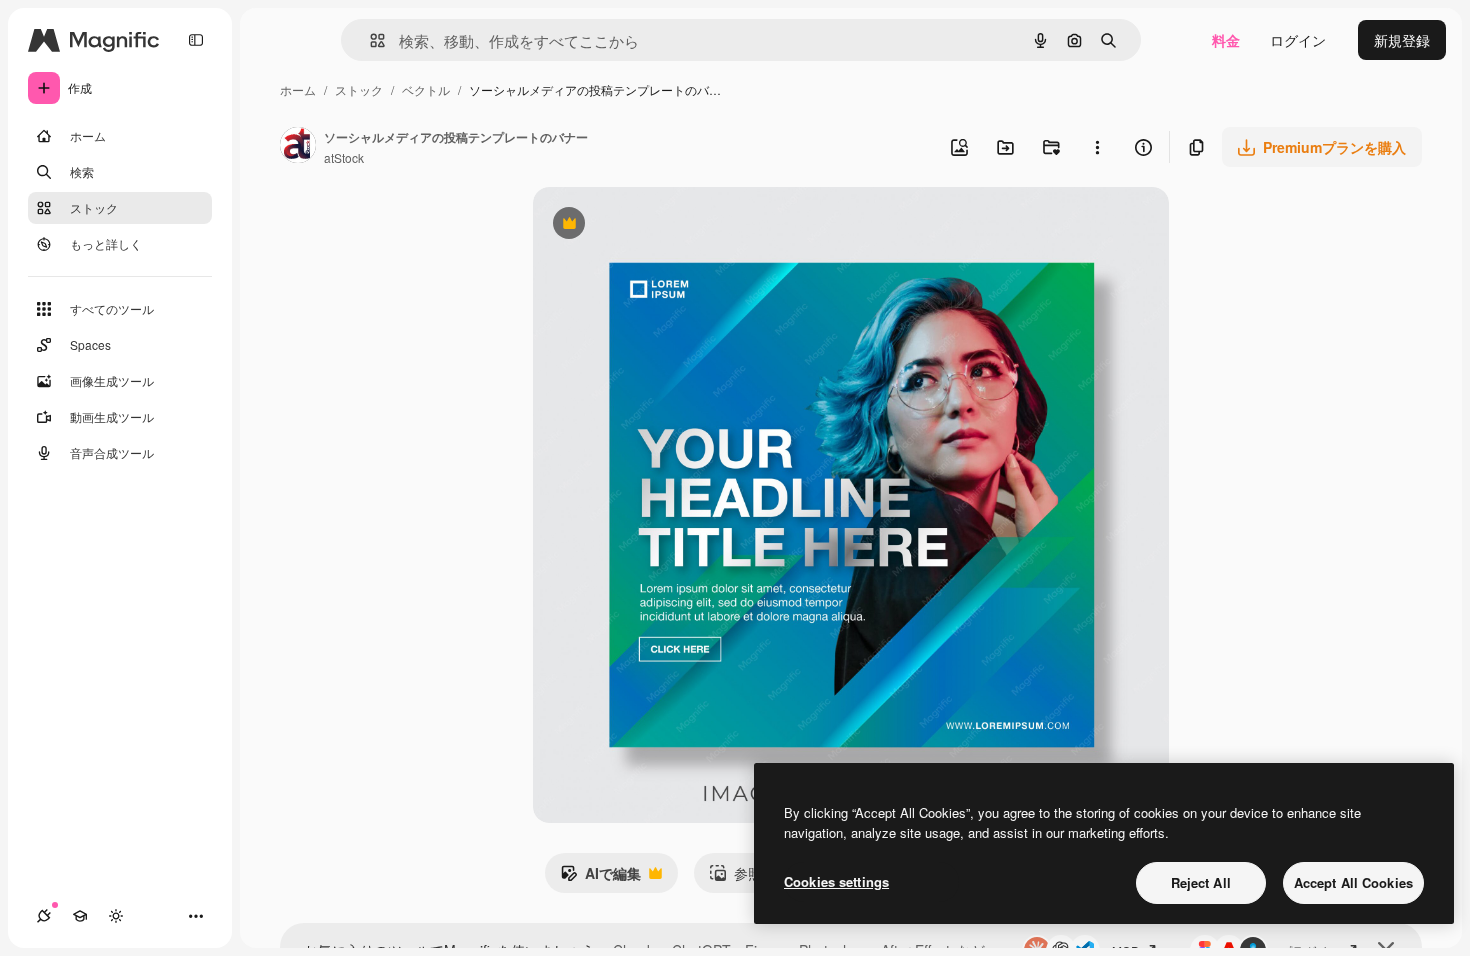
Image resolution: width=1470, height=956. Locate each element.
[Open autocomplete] (369, 40)
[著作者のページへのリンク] (298, 147)
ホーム (298, 89)
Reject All (1201, 882)
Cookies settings (836, 881)
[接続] (44, 916)
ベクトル (426, 89)
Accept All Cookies (1353, 882)
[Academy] (80, 916)
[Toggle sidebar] (196, 40)
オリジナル (670, 225)
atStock (344, 157)
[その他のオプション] (1097, 147)
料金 (1226, 40)
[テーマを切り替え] (116, 916)
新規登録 (1402, 40)
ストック (359, 89)
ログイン (1298, 40)
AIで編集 (600, 878)
